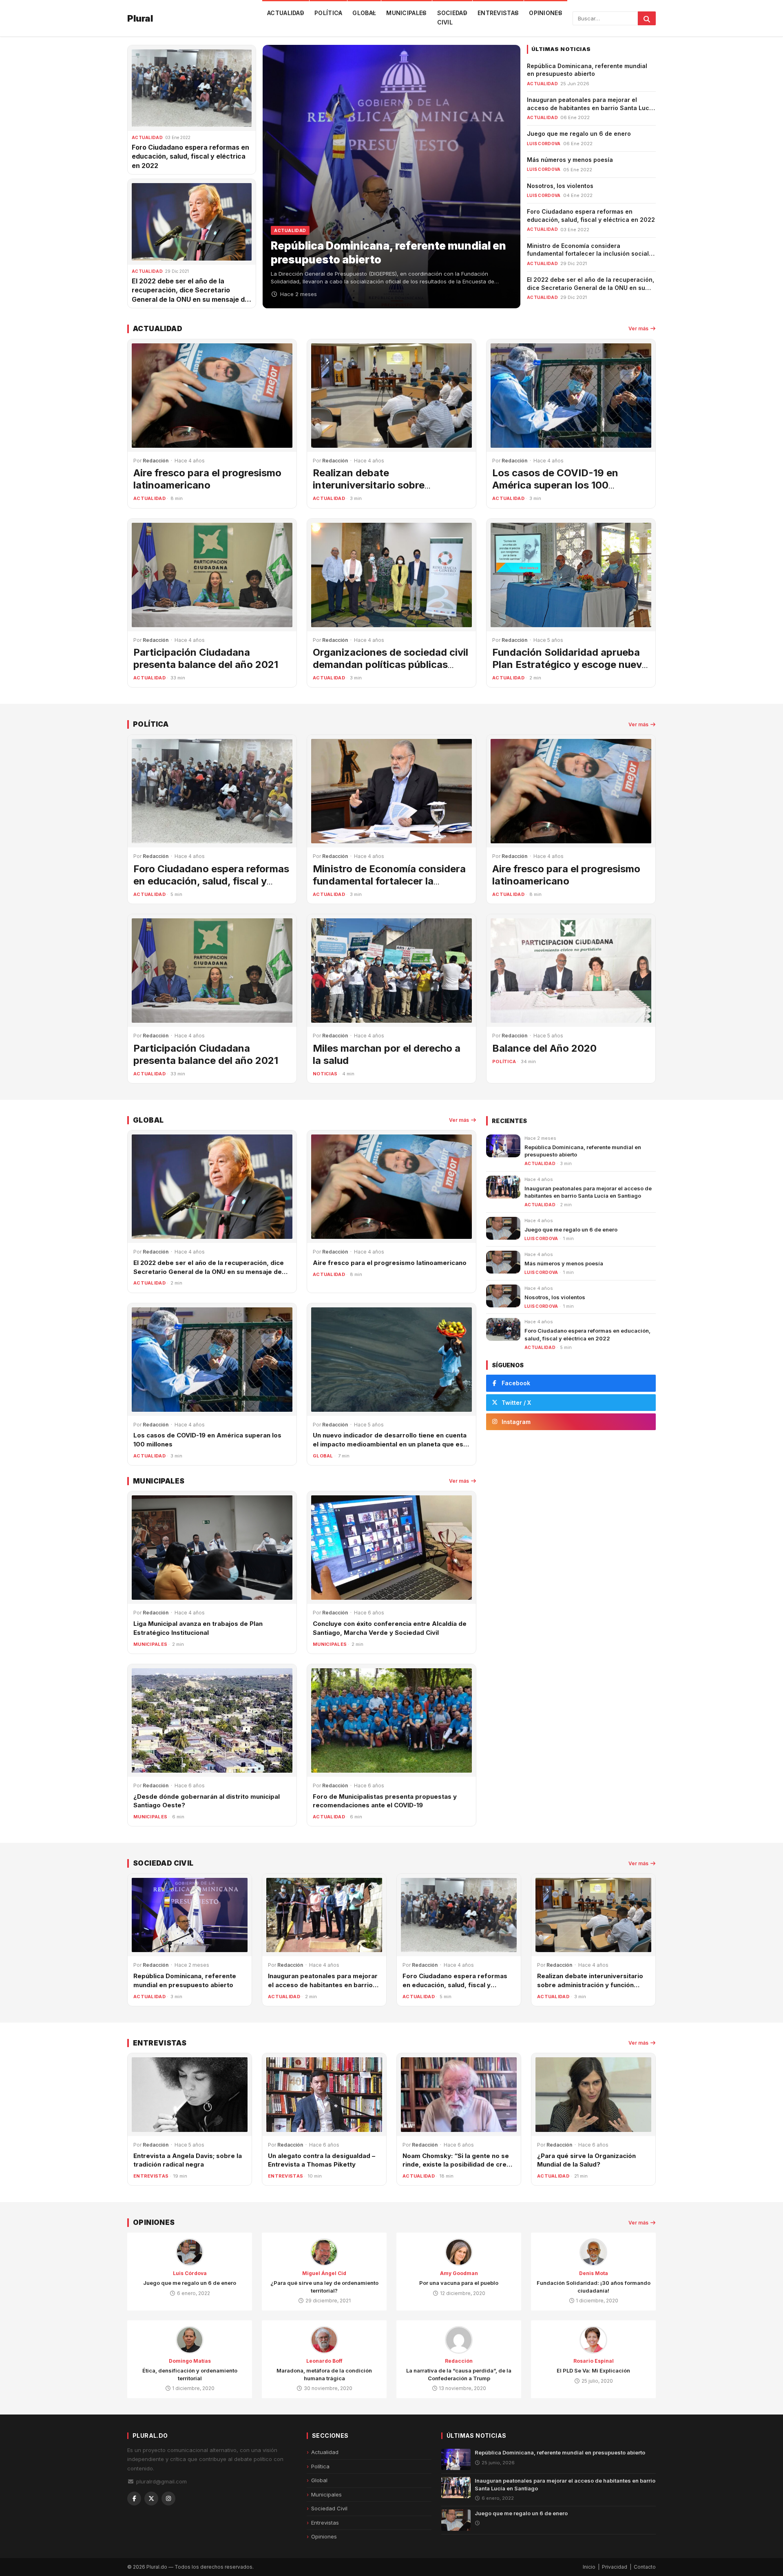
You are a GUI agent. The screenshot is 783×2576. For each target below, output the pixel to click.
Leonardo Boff (324, 2361)
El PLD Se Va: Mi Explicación (593, 2370)
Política (328, 13)
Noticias (325, 1074)
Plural (140, 18)
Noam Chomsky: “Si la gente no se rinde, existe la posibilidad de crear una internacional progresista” (458, 2165)
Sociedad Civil (452, 18)
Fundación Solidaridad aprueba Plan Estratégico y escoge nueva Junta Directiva (570, 664)
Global (364, 13)
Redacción (459, 2361)
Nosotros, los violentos (560, 186)
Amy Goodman (459, 2273)
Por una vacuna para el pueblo (459, 2283)
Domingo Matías (190, 2361)
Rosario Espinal (594, 2361)
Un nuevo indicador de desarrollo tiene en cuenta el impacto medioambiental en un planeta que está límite (391, 1444)
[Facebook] (134, 2499)
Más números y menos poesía (570, 160)
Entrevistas (498, 13)
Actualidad (286, 13)
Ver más (639, 328)
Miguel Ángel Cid (324, 2273)
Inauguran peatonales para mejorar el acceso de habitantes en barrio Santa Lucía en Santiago (591, 108)
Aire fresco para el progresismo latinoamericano (207, 479)
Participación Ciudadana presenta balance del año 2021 (206, 658)
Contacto (645, 2567)
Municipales (406, 13)
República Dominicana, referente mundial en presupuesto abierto (560, 2452)
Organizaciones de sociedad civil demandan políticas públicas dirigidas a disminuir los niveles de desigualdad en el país (390, 671)
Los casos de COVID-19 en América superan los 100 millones (555, 485)
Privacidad (615, 2567)
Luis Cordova (544, 144)
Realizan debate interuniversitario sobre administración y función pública (390, 485)
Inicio (589, 2567)
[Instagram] (168, 2499)
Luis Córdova (190, 2273)
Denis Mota (594, 2273)
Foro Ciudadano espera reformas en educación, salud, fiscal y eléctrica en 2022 (190, 156)
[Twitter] (151, 2499)
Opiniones (546, 13)
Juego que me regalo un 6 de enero (579, 134)
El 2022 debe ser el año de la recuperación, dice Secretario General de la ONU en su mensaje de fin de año (591, 287)
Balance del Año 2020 (544, 1048)
